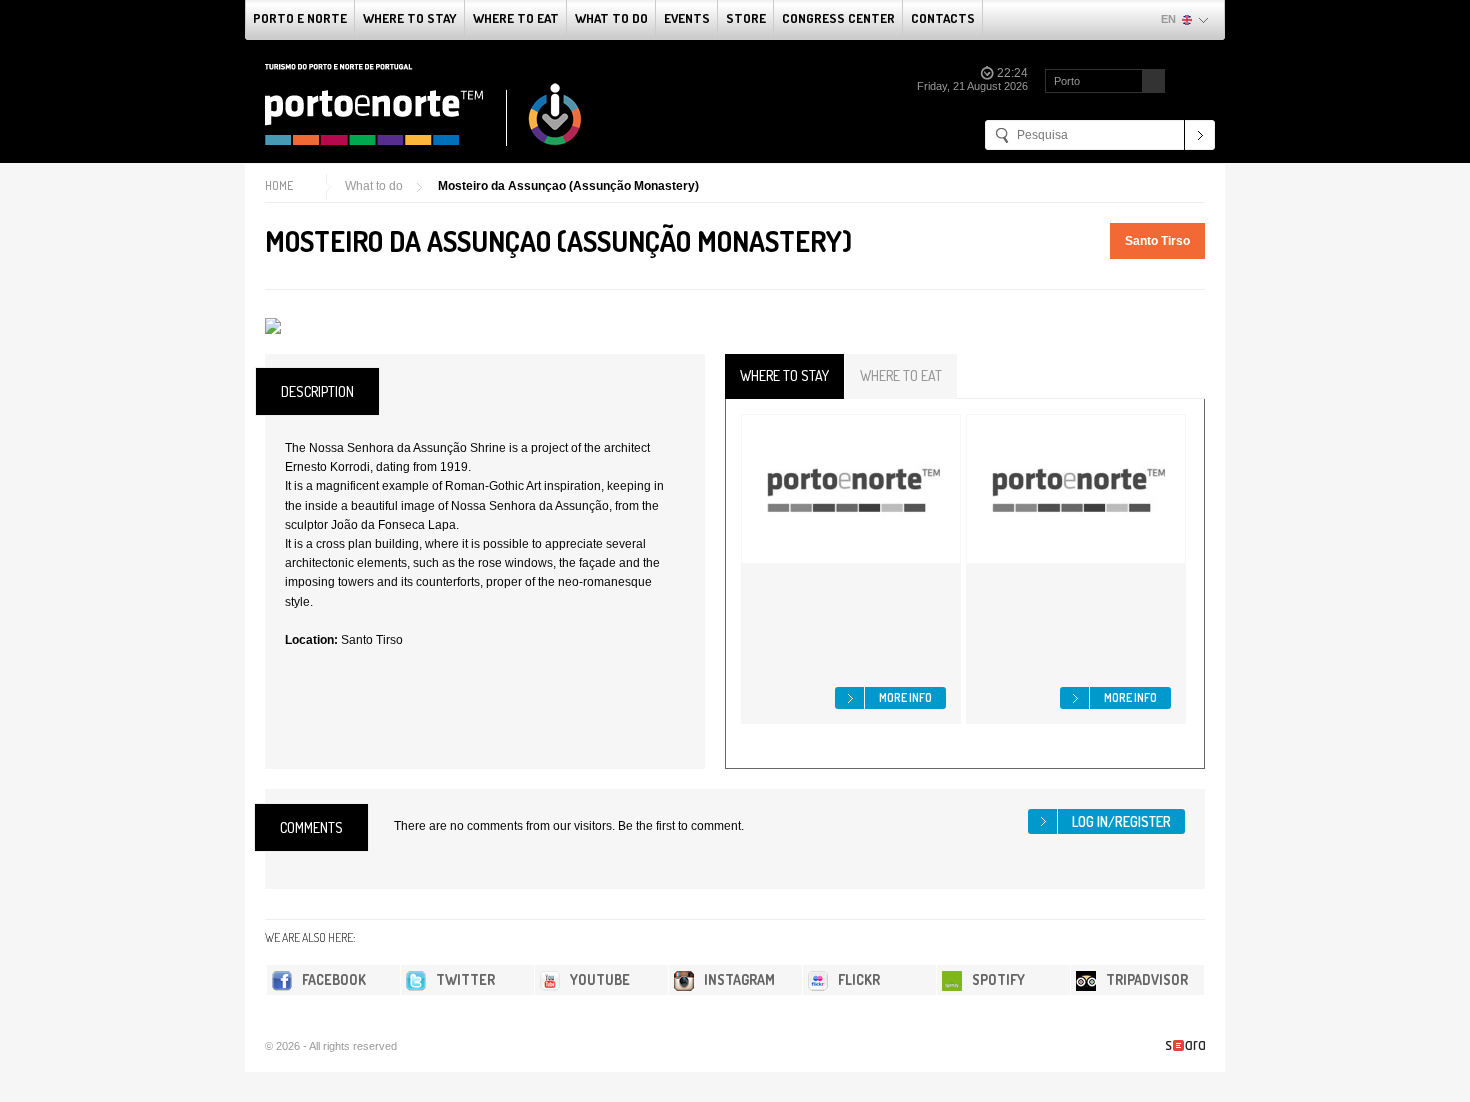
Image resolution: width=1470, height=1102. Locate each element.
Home (279, 185)
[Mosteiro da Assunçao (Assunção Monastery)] (273, 326)
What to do (611, 18)
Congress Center (838, 18)
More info (905, 697)
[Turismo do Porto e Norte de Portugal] (424, 105)
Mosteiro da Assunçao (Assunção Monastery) (568, 186)
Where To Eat (516, 18)
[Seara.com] (1185, 1045)
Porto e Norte (300, 18)
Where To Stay (410, 18)
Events (687, 18)
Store (746, 18)
